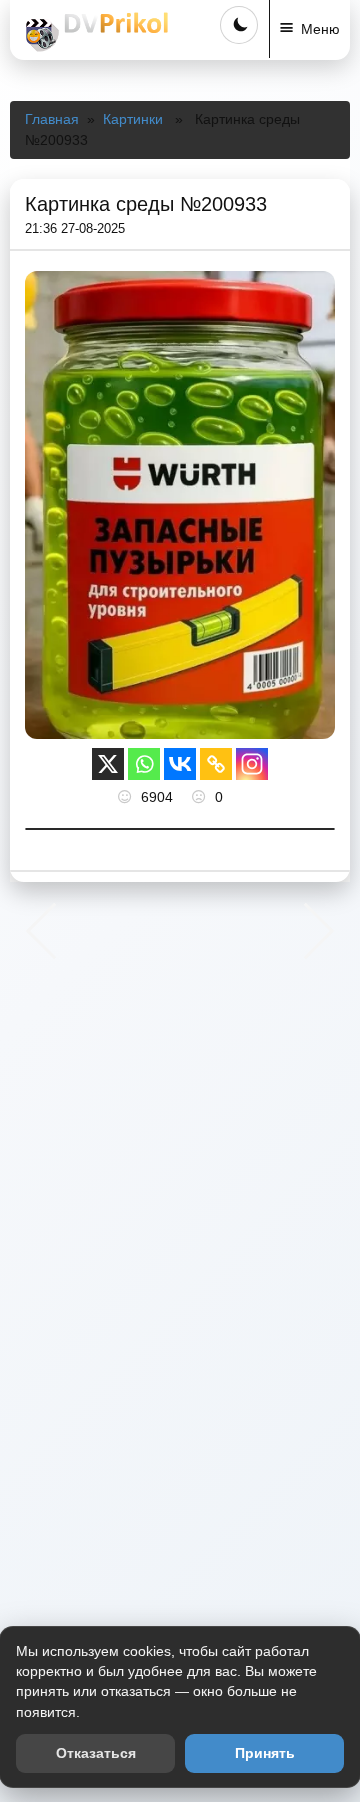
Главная (52, 119)
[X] (108, 764)
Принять (265, 1753)
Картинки (133, 119)
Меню (320, 29)
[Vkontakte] (180, 764)
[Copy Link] (216, 764)
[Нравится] (127, 797)
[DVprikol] (94, 32)
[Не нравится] (201, 797)
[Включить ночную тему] (239, 25)
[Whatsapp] (144, 764)
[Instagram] (252, 764)
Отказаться (96, 1753)
